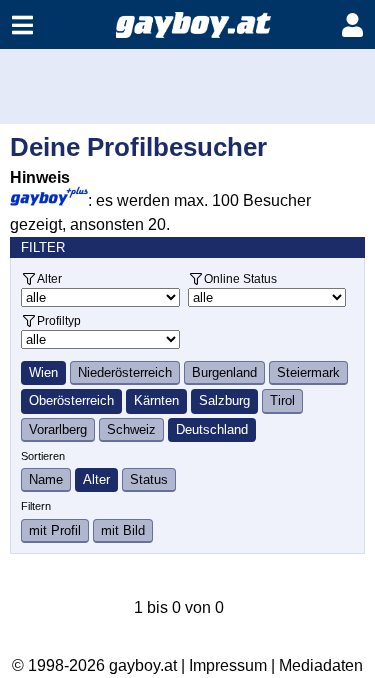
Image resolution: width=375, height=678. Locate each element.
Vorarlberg (58, 429)
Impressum (228, 665)
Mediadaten (321, 665)
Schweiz (131, 429)
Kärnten (156, 400)
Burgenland (224, 372)
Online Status (240, 278)
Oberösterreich (71, 400)
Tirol (282, 400)
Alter (49, 278)
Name (46, 479)
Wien (43, 372)
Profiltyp (59, 320)
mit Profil (55, 530)
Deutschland (212, 429)
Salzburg (224, 400)
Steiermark (308, 372)
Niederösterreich (125, 372)
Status (149, 479)
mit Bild (123, 530)
